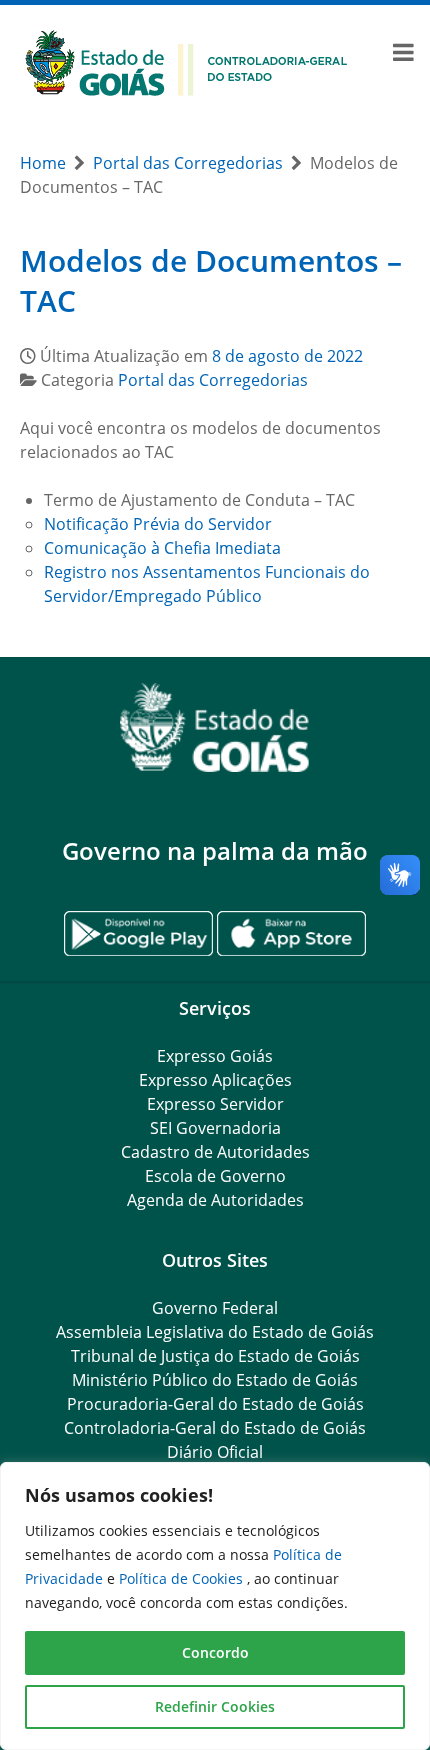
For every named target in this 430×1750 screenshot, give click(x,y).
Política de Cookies (183, 1578)
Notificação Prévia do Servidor (158, 524)
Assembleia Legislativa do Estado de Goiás (215, 1332)
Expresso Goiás (215, 1056)
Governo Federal (215, 1308)
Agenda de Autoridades (215, 1200)
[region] (215, 1606)
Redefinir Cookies (215, 1706)
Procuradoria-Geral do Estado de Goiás (215, 1404)
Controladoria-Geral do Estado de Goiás (215, 1428)
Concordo (215, 1652)
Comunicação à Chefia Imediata (162, 548)
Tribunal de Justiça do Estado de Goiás (215, 1356)
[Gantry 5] (215, 727)
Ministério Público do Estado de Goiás (215, 1380)
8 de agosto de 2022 (287, 356)
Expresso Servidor (215, 1104)
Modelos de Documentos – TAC (211, 280)
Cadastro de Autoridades (215, 1152)
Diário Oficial (215, 1452)
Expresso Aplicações (215, 1080)
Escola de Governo (215, 1176)
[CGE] (186, 61)
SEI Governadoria (215, 1128)
